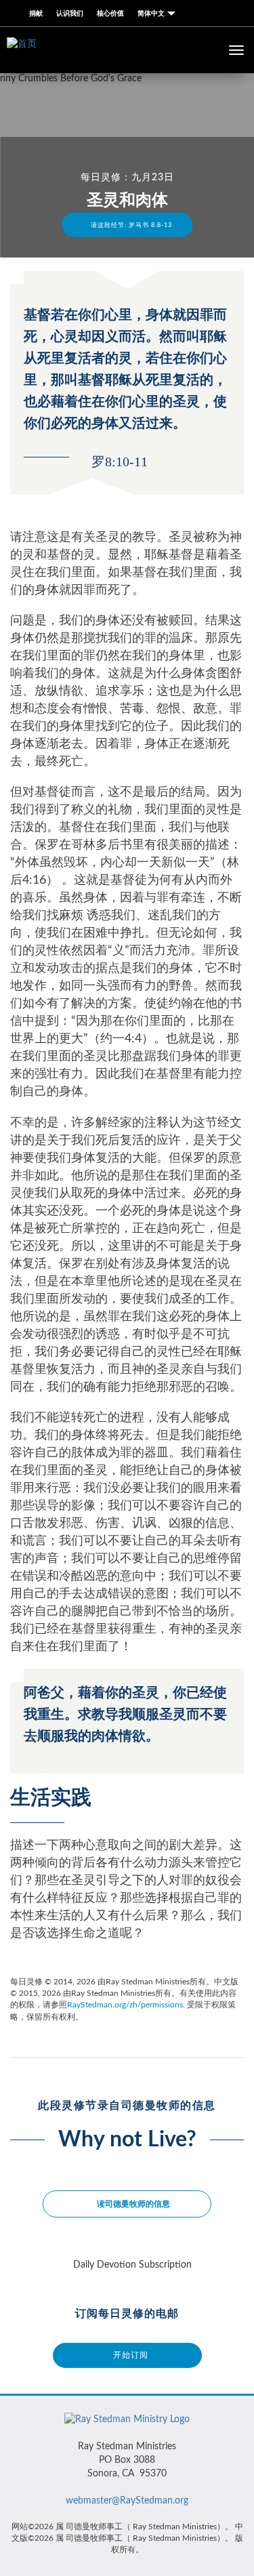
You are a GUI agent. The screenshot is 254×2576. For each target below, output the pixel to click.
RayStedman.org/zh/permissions (125, 2005)
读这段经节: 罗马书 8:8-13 (130, 225)
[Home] (127, 2422)
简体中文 (152, 14)
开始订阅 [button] (131, 2355)
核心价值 (110, 14)
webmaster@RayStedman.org (127, 2501)
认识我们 (70, 14)
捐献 (36, 14)
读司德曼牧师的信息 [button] (133, 2204)
